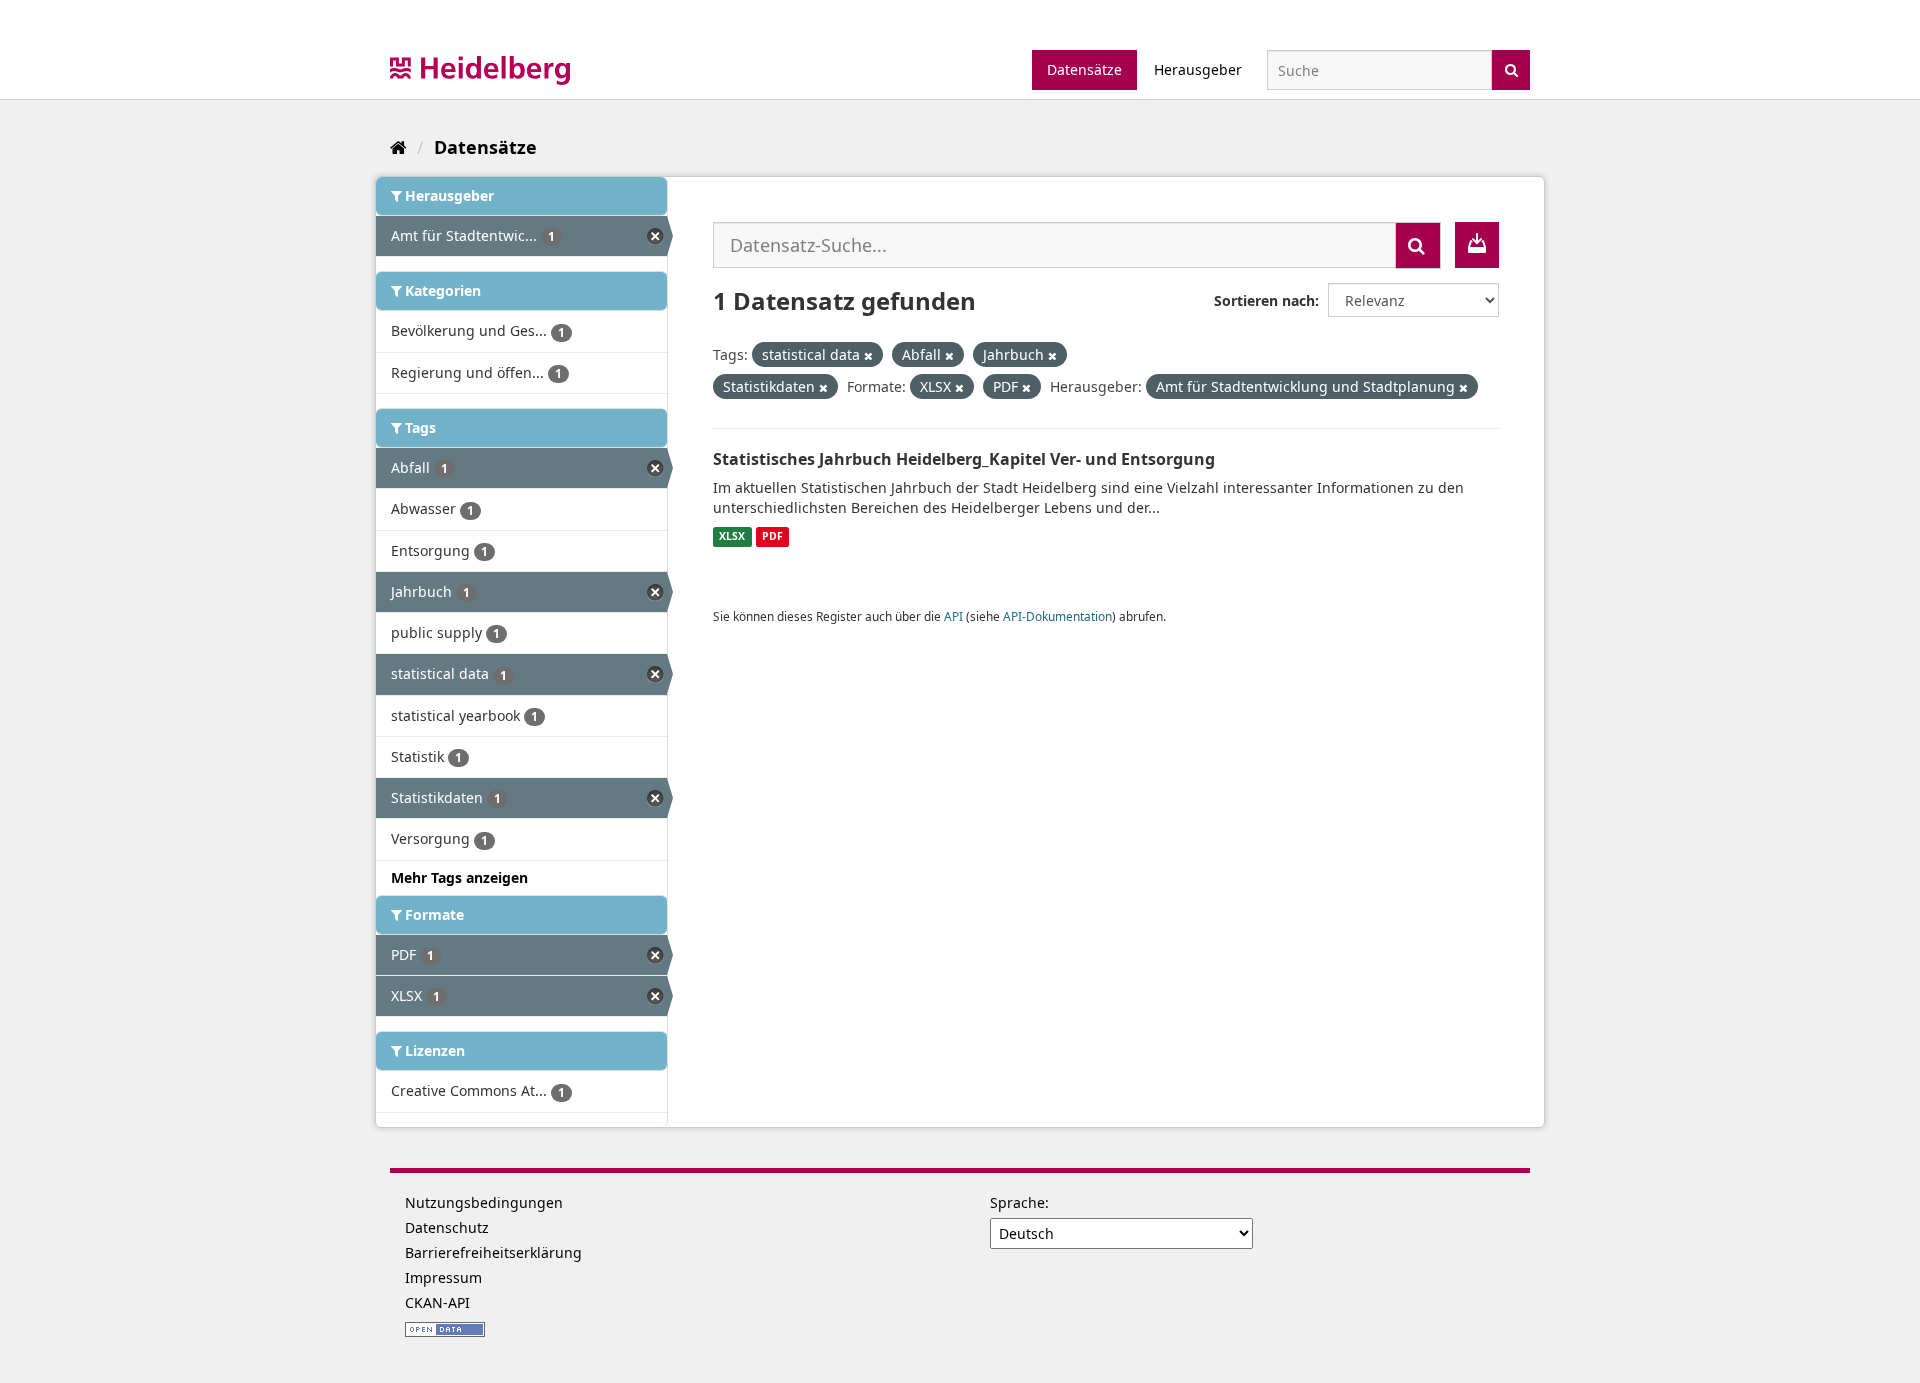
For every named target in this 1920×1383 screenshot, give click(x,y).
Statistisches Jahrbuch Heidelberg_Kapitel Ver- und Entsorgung (964, 459)
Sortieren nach (1264, 300)
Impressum (443, 1277)
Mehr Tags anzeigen (459, 877)
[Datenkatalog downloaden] (1477, 245)
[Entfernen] (868, 355)
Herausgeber (1198, 69)
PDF (772, 537)
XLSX (732, 537)
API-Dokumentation (1057, 616)
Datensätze (1084, 69)
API (953, 616)
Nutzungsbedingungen (484, 1202)
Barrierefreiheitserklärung (493, 1252)
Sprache (1017, 1202)
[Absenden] (1511, 68)
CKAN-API (437, 1302)
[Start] (398, 147)
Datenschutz (447, 1227)
